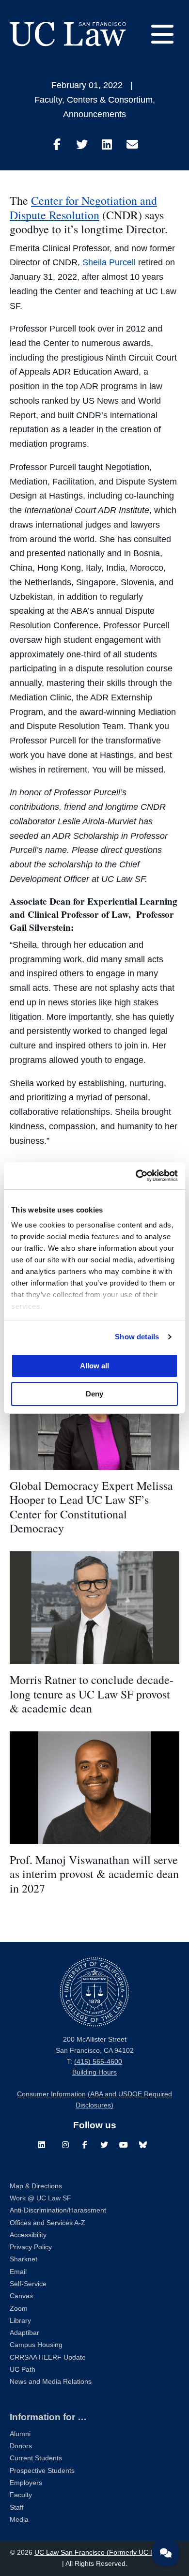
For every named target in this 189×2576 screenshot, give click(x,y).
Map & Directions (36, 2186)
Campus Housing (36, 2345)
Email (18, 2272)
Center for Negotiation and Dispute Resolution (83, 208)
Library (20, 2321)
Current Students (36, 2458)
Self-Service (28, 2284)
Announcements (94, 114)
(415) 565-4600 (98, 2062)
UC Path (23, 2370)
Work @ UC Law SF (40, 2198)
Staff (17, 2508)
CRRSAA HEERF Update (48, 2357)
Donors (21, 2446)
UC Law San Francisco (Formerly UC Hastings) (107, 2553)
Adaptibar (24, 2333)
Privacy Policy (31, 2247)
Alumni (20, 2434)
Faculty (48, 100)
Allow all (94, 1366)
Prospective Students (42, 2471)
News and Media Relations (51, 2382)
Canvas (21, 2296)
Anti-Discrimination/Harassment (58, 2210)
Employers (26, 2483)
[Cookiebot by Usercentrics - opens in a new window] (136, 1176)
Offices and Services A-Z (47, 2223)
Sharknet (24, 2259)
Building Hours (94, 2072)
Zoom (19, 2309)
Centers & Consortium (110, 100)
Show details (137, 1337)
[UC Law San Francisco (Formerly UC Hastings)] (68, 34)
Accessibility (28, 2235)
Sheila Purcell (109, 262)
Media (19, 2520)
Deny (94, 1394)
